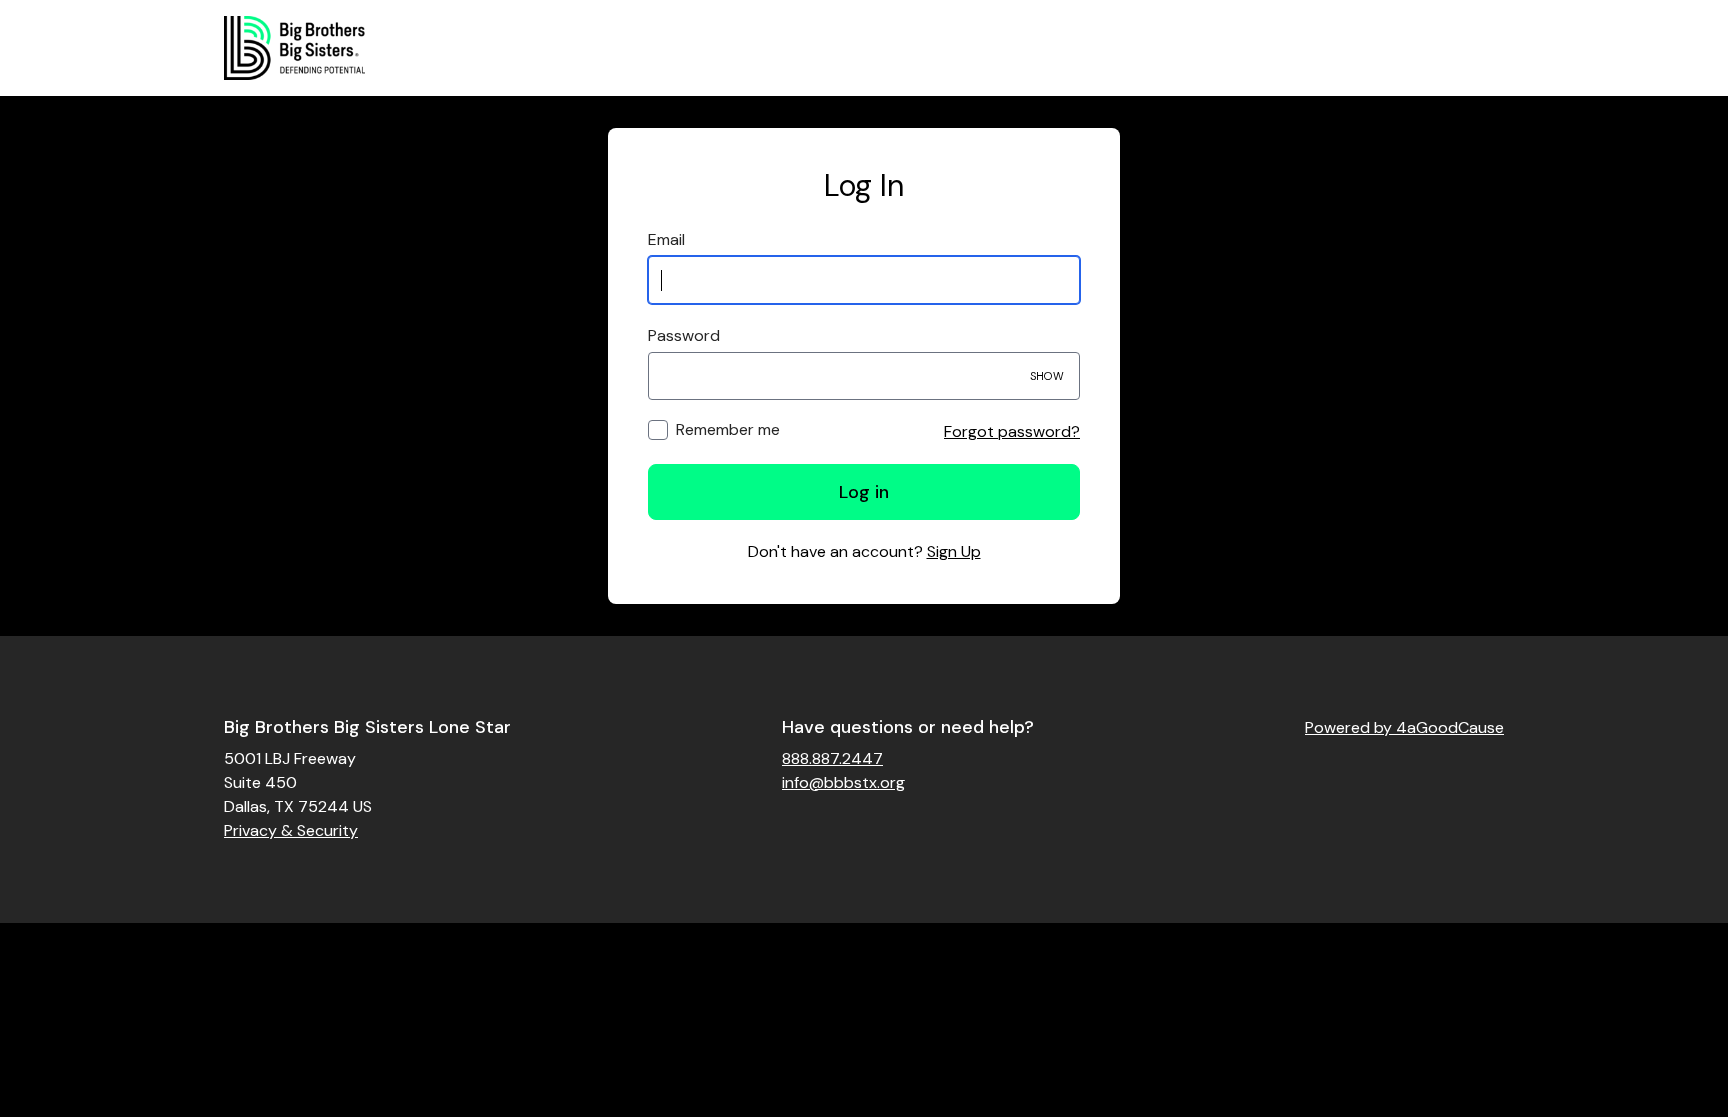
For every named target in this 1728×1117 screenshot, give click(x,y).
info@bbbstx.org (843, 782)
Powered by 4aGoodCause (1404, 727)
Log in (864, 492)
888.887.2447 (832, 758)
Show (1047, 376)
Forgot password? (1012, 431)
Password (684, 335)
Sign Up (954, 551)
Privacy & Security (291, 830)
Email (666, 239)
